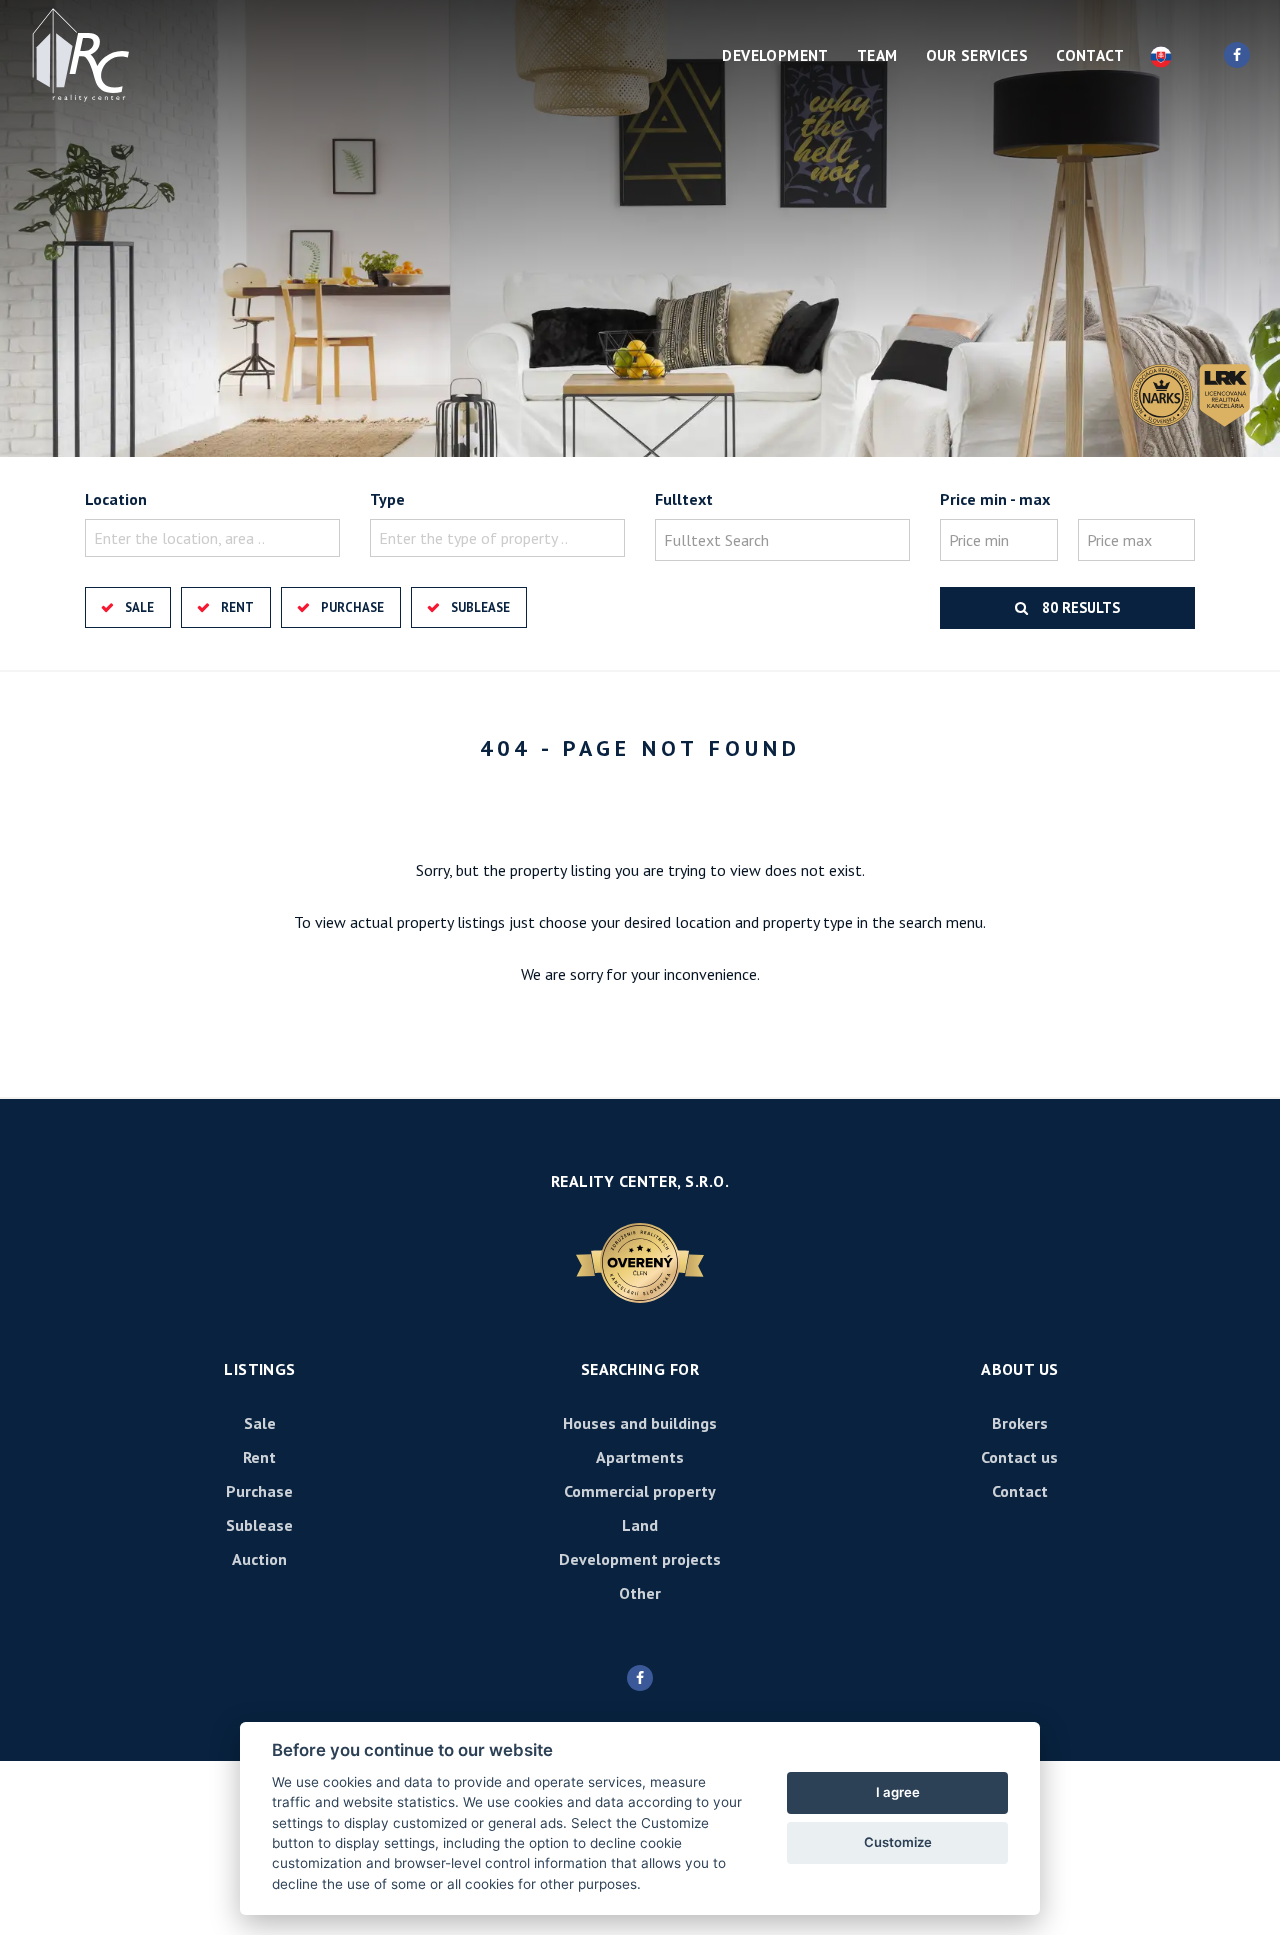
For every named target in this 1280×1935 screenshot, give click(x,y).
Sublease (480, 607)
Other (640, 1593)
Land (640, 1525)
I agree (898, 1792)
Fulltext (684, 499)
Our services (977, 55)
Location (116, 499)
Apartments (640, 1457)
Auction (259, 1559)
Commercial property (640, 1491)
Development (775, 55)
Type (387, 499)
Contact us (1019, 1457)
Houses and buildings (640, 1423)
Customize (898, 1842)
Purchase (352, 607)
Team (877, 55)
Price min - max (995, 499)
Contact (1090, 55)
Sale (139, 607)
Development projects (640, 1559)
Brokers (1020, 1423)
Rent (237, 607)
